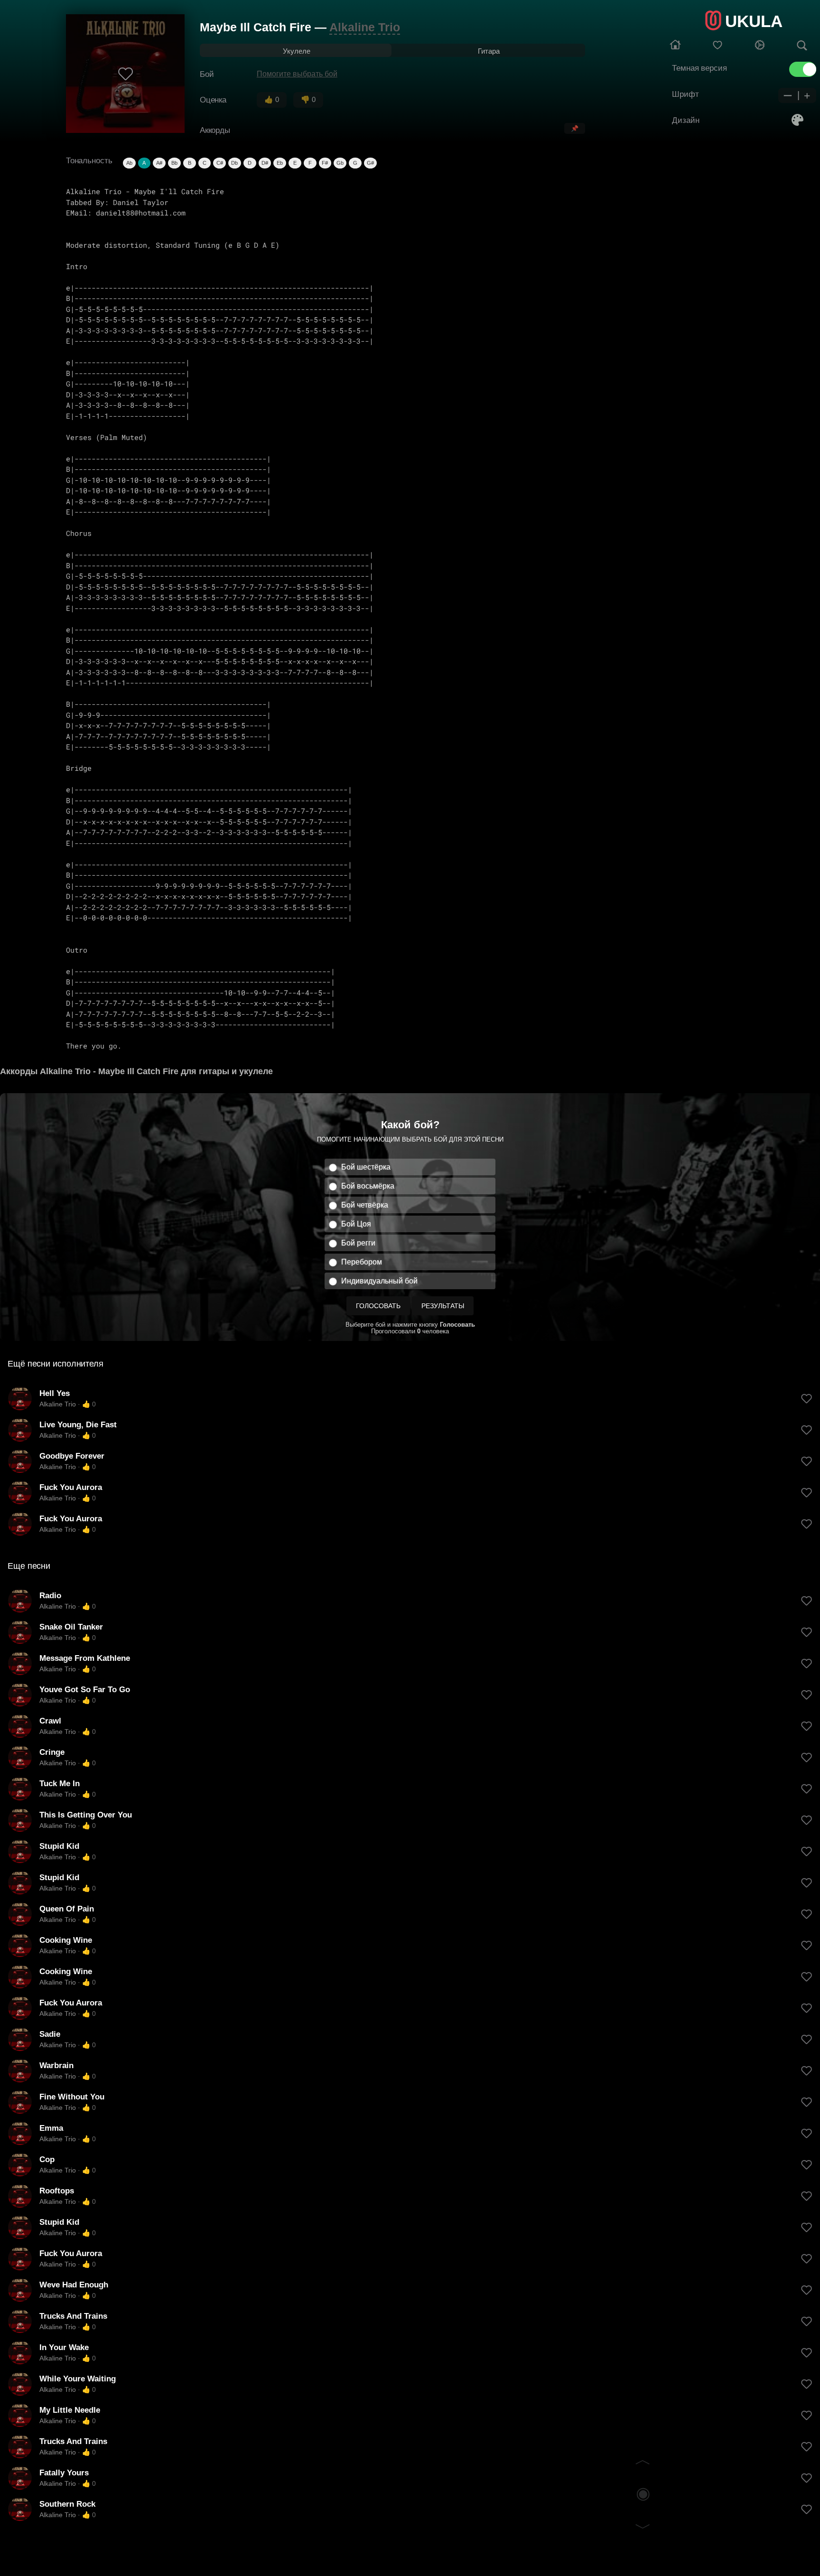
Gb (340, 163)
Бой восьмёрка (368, 1186)
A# (159, 163)
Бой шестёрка (366, 1167)
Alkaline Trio (365, 27)
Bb (174, 163)
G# (370, 163)
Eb (280, 163)
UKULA (754, 21)
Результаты (443, 1306)
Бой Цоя (356, 1224)
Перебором (362, 1262)
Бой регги (358, 1243)
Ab (129, 163)
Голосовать (378, 1306)
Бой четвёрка (365, 1205)
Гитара (489, 51)
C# (220, 163)
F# (325, 163)
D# (265, 163)
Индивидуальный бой (379, 1281)
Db (234, 163)
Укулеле (297, 51)
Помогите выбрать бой (297, 74)
